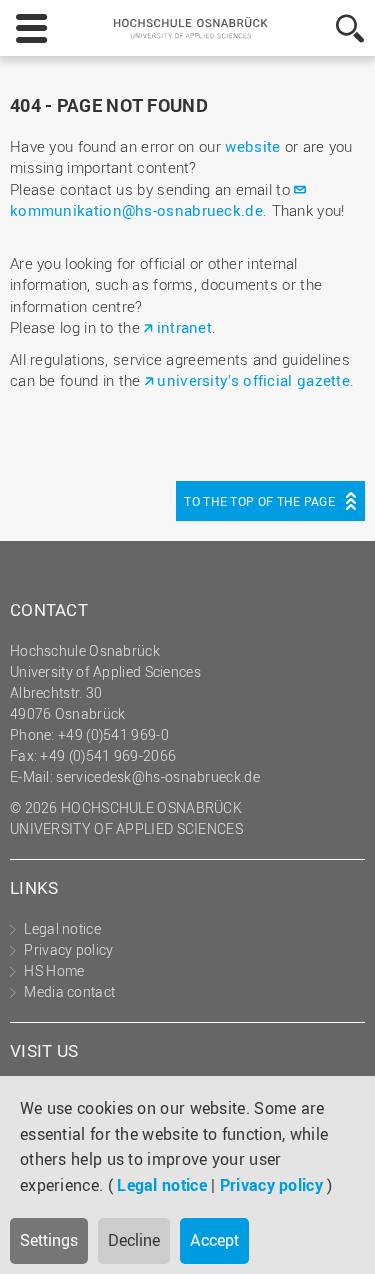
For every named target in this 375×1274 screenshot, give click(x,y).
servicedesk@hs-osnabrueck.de (157, 776)
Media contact (69, 991)
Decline (134, 1240)
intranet (184, 327)
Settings (49, 1240)
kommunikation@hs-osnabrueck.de (136, 210)
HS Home (54, 970)
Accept (214, 1240)
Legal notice (162, 1185)
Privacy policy (271, 1185)
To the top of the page (259, 501)
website (252, 146)
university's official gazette (253, 380)
